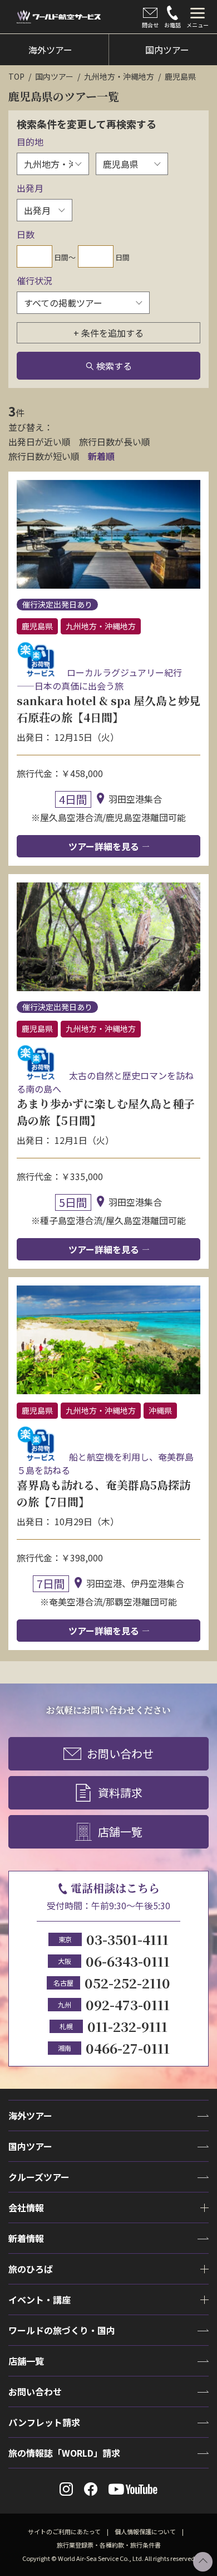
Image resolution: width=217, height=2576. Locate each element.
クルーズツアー (39, 2177)
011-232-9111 (127, 2026)
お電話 (172, 25)
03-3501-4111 (127, 1939)
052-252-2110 (127, 1983)
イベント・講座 (40, 2300)
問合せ (150, 25)
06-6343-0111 (128, 1961)
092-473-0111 (128, 2004)
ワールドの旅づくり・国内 (62, 2330)
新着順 (101, 456)
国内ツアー (54, 76)
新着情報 (26, 2238)
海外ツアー (30, 2116)
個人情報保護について (145, 2531)
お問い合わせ (120, 1753)
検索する (114, 366)
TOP (16, 76)
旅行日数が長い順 (115, 442)
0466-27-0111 (128, 2048)
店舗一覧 (120, 1832)
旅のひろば (31, 2269)
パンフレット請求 (44, 2422)
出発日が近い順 (40, 442)
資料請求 (120, 1792)
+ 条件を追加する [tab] (108, 333)
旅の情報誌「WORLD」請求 (64, 2453)
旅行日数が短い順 (44, 456)
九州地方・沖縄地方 (119, 76)
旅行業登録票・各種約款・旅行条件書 (109, 2545)
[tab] (198, 17)
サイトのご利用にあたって (64, 2531)
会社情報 (26, 2208)
